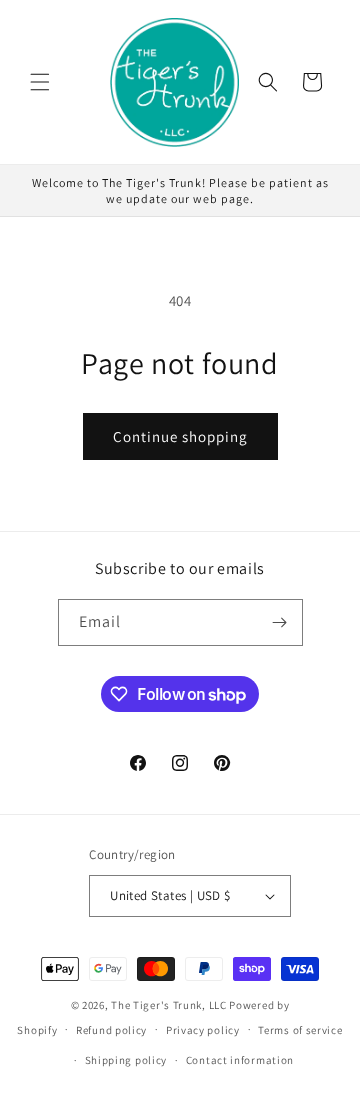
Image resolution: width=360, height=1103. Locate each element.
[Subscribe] (280, 622)
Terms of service (300, 1030)
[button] (40, 82)
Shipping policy (126, 1060)
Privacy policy (203, 1030)
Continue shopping (180, 436)
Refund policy (111, 1030)
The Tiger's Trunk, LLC (168, 1005)
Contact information (240, 1060)
